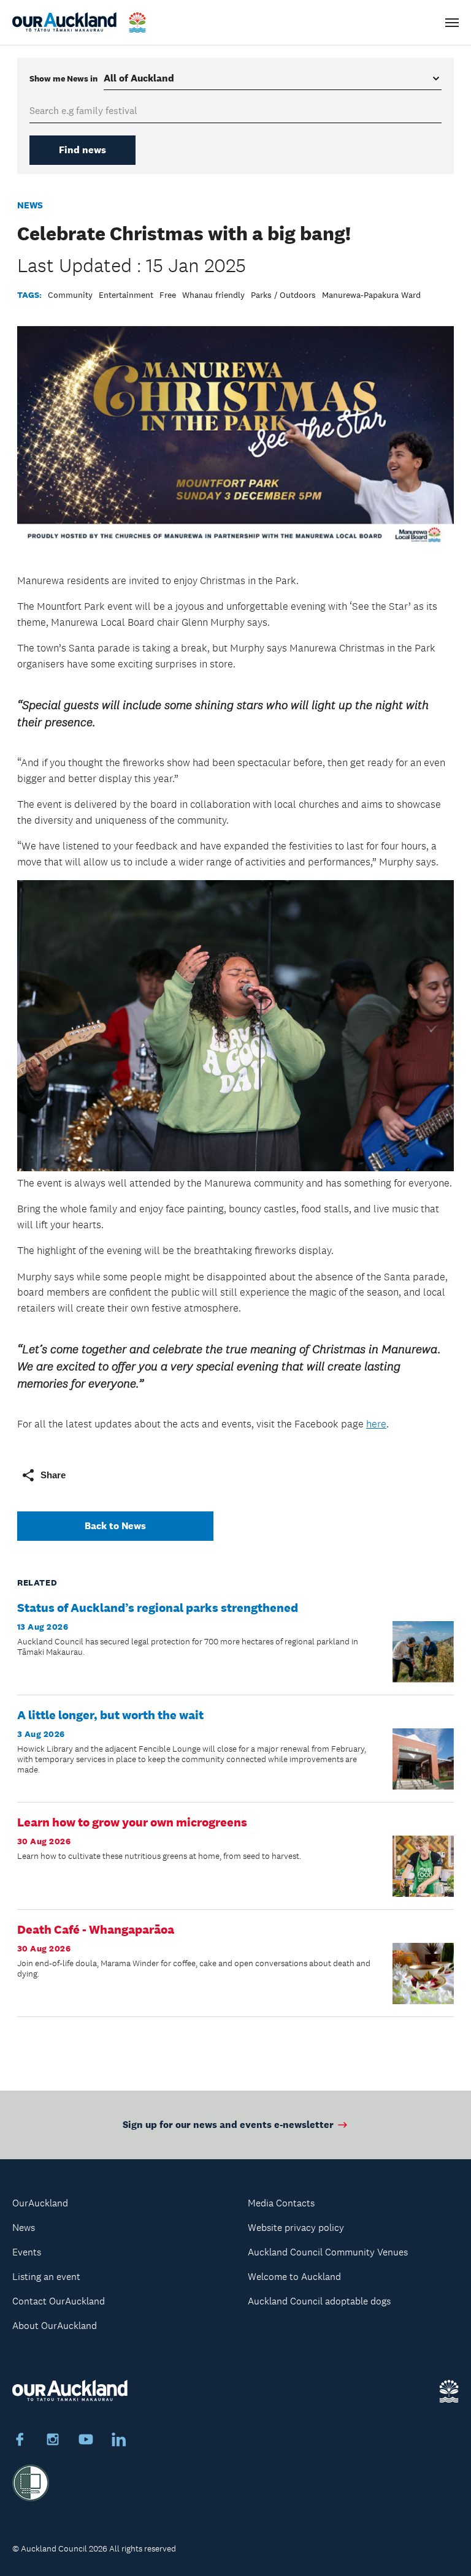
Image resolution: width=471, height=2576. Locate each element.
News (30, 205)
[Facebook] (20, 2441)
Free (168, 295)
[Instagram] (53, 2441)
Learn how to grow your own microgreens (132, 1822)
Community (70, 295)
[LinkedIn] (119, 2441)
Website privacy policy (296, 2228)
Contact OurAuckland (59, 2301)
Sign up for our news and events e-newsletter (228, 2125)
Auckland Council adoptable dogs (319, 2301)
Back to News (115, 1526)
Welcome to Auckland (294, 2277)
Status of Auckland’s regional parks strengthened (158, 1608)
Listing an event (46, 2277)
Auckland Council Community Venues (328, 2252)
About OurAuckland (55, 2326)
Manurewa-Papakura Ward (371, 295)
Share (53, 1475)
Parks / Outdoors (283, 295)
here (376, 1424)
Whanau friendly (213, 295)
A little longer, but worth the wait (110, 1715)
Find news (82, 150)
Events (27, 2252)
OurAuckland (40, 2203)
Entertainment (126, 295)
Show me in (63, 78)
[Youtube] (86, 2441)
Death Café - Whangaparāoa (96, 1929)
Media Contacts (281, 2203)
